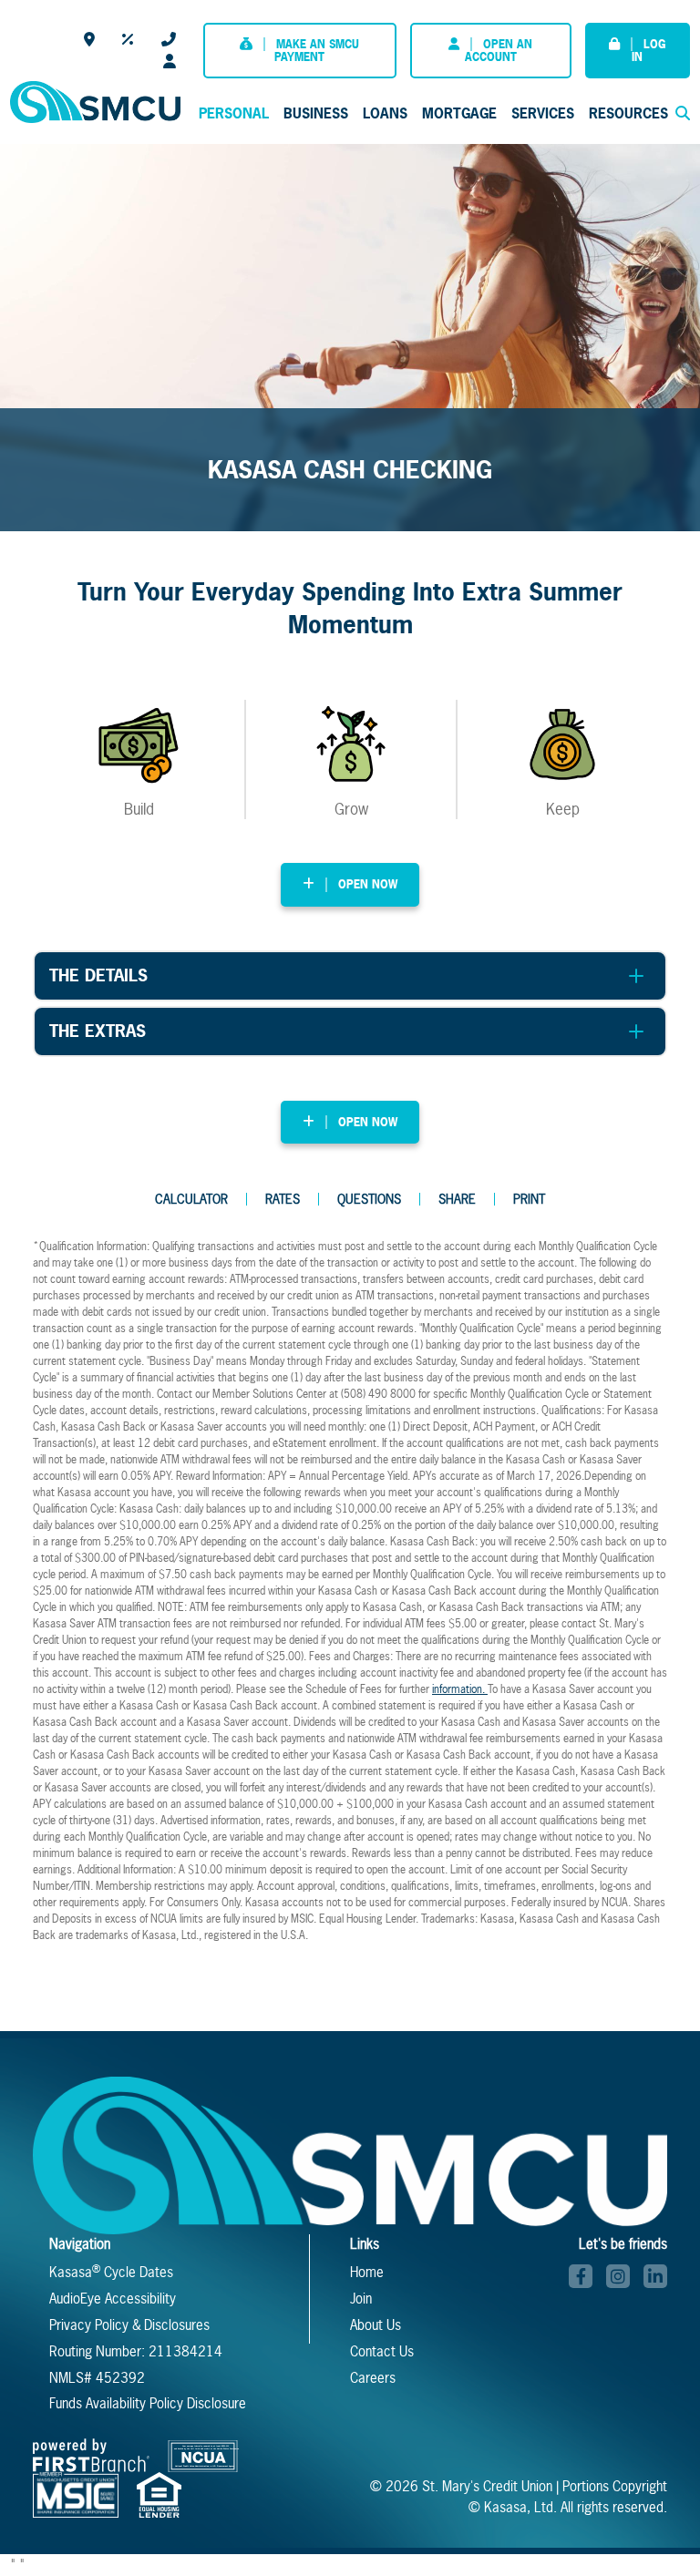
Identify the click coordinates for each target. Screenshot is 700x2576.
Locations (89, 39)
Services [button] (543, 113)
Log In (649, 51)
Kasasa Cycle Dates (111, 2272)
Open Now (368, 884)
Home (367, 2272)
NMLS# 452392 (97, 2378)
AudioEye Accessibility (113, 2299)
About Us (376, 2325)
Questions (369, 1199)
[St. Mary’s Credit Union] (95, 100)
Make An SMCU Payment (317, 51)
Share (457, 1199)
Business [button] (316, 113)
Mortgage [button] (459, 113)
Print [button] (529, 1199)
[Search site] (683, 113)
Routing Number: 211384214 (136, 2351)
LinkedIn (655, 2276)
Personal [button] (234, 113)
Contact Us (169, 39)
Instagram (618, 2276)
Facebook (581, 2276)
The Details (98, 975)
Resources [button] (628, 113)
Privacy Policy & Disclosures (129, 2325)
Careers (170, 61)
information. (460, 1689)
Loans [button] (385, 113)
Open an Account (499, 51)
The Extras (98, 1031)
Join (361, 2299)
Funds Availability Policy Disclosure (148, 2403)
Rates (128, 39)
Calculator (191, 1199)
